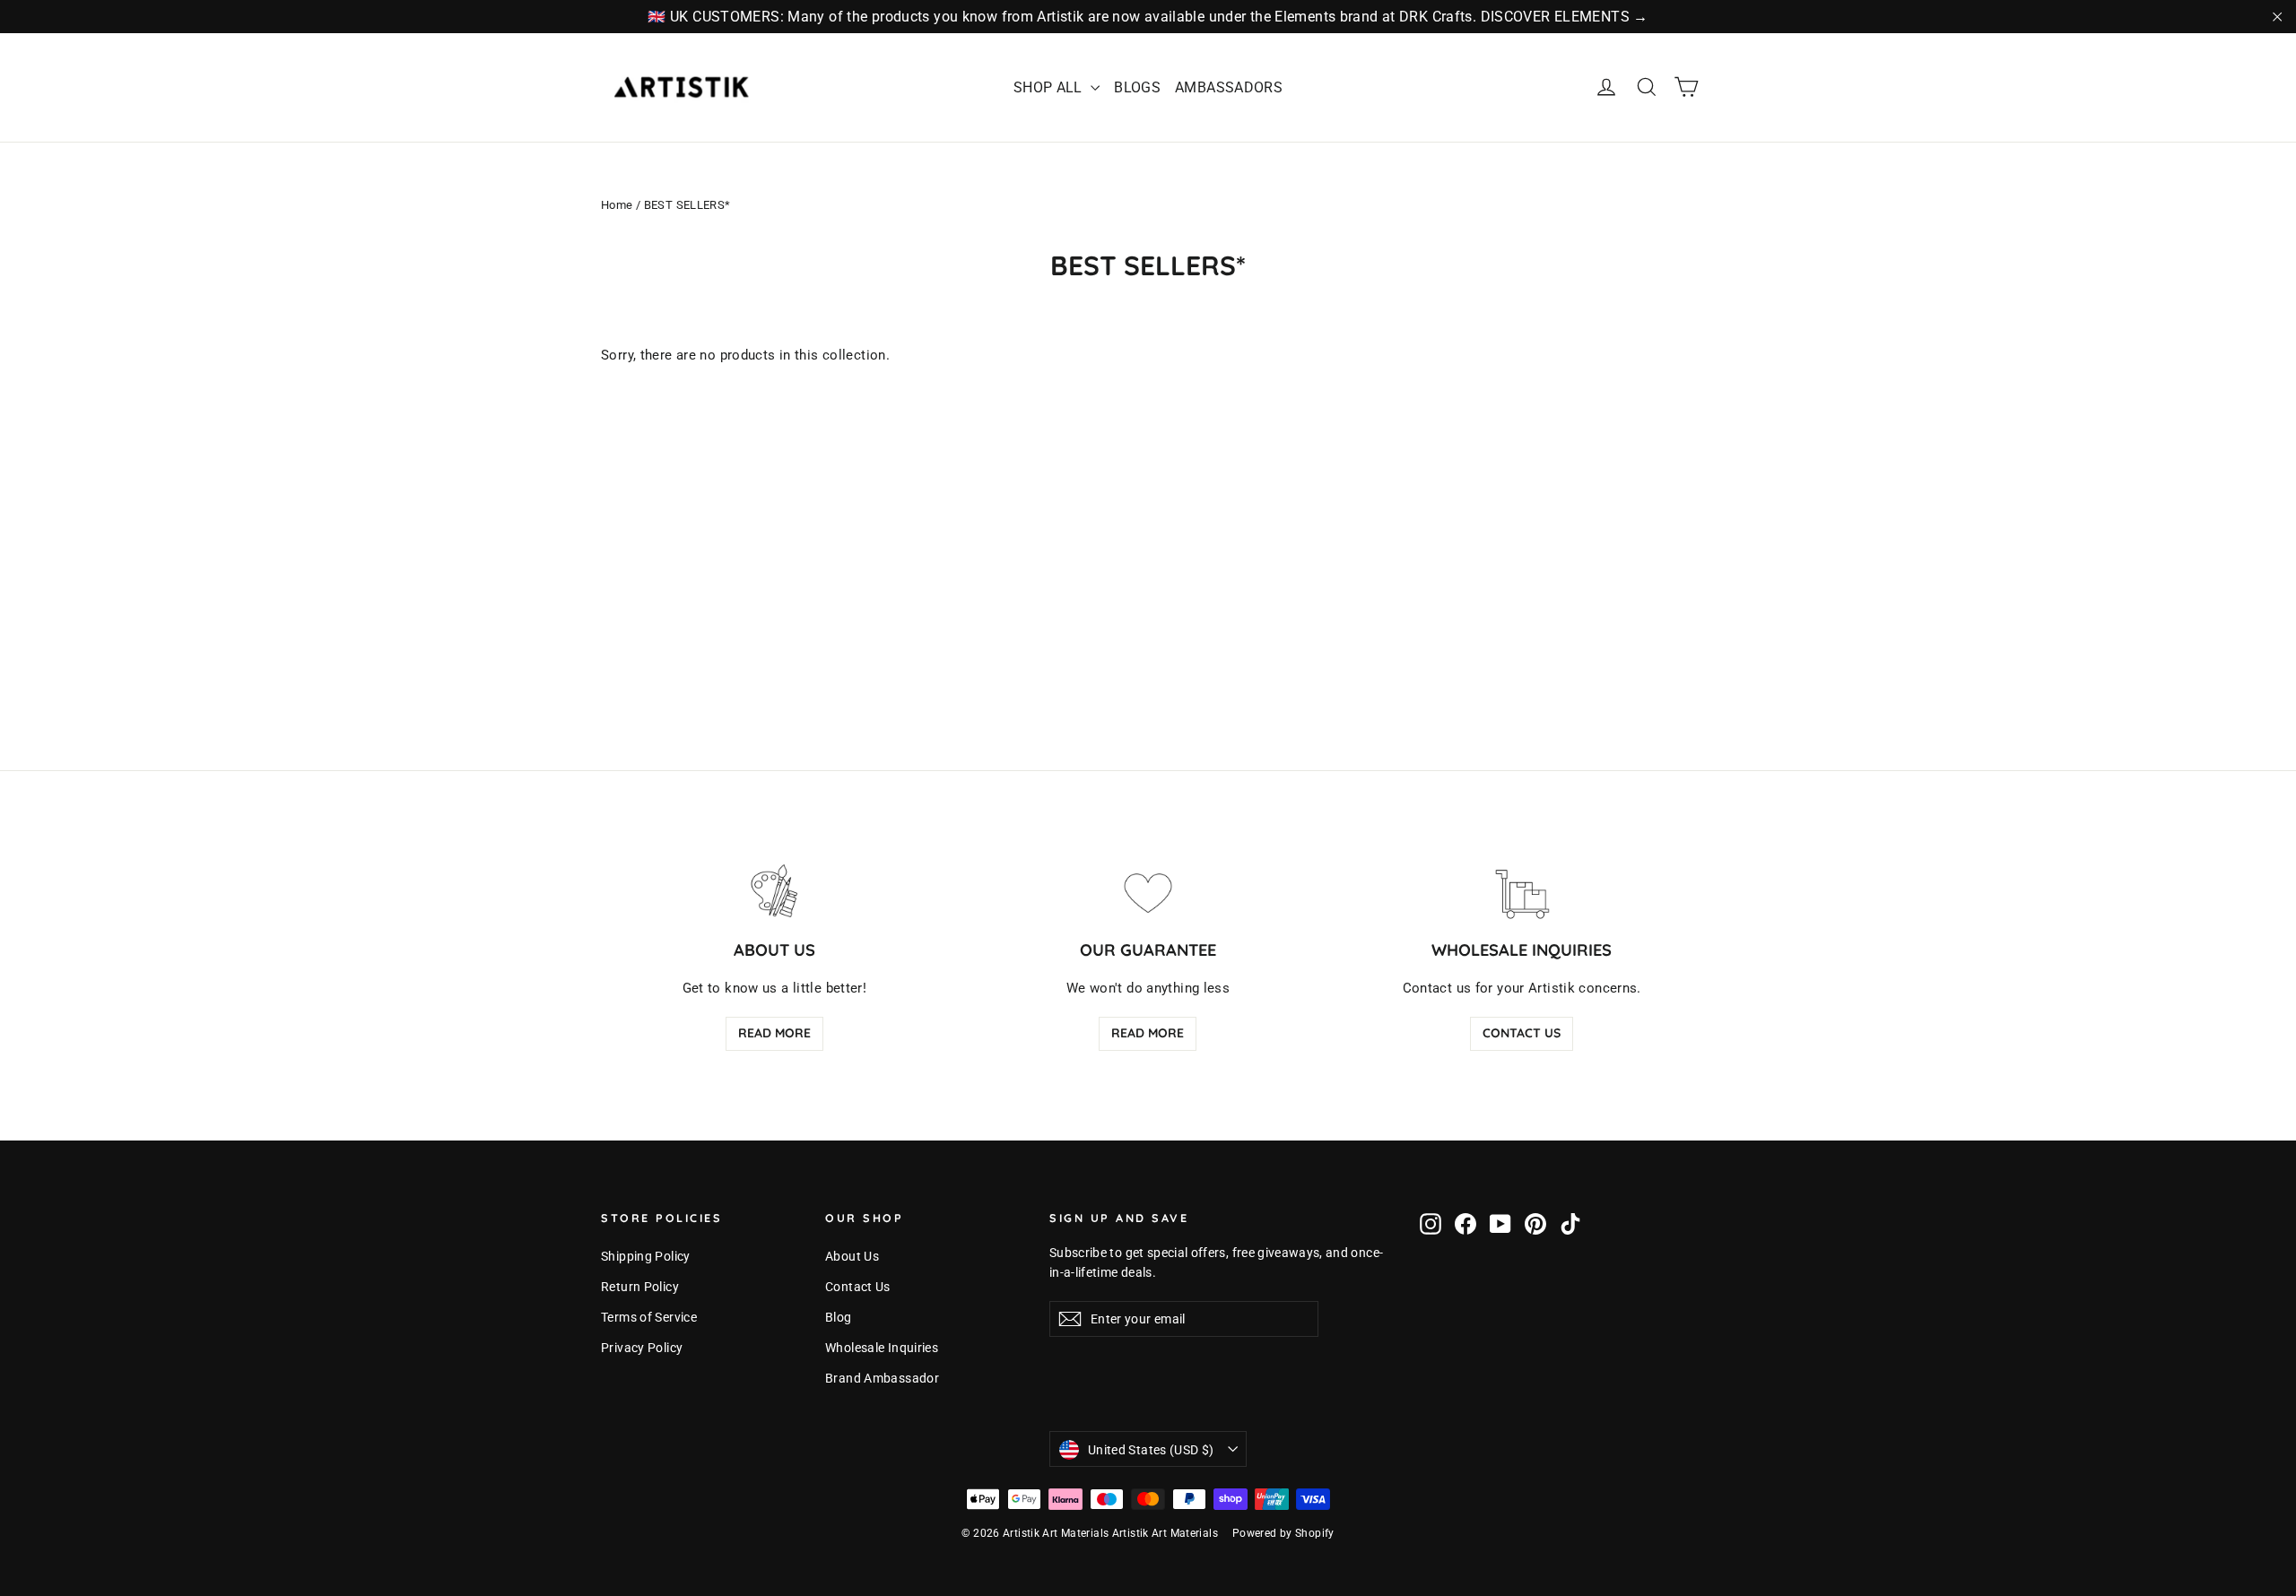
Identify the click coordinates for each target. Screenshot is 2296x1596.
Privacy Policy (642, 1348)
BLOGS (1137, 87)
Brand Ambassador (882, 1378)
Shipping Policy (646, 1256)
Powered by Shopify (1283, 1533)
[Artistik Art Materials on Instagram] (1431, 1223)
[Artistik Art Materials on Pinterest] (1535, 1223)
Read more (774, 1033)
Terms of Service (649, 1317)
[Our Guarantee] (1148, 892)
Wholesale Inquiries (882, 1348)
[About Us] (774, 892)
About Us (852, 1256)
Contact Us (1522, 1033)
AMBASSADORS (1229, 87)
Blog (839, 1317)
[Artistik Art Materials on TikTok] (1570, 1223)
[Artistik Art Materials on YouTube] (1500, 1223)
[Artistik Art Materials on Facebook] (1465, 1223)
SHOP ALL (1050, 87)
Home (617, 205)
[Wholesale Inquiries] (1522, 892)
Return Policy (640, 1287)
